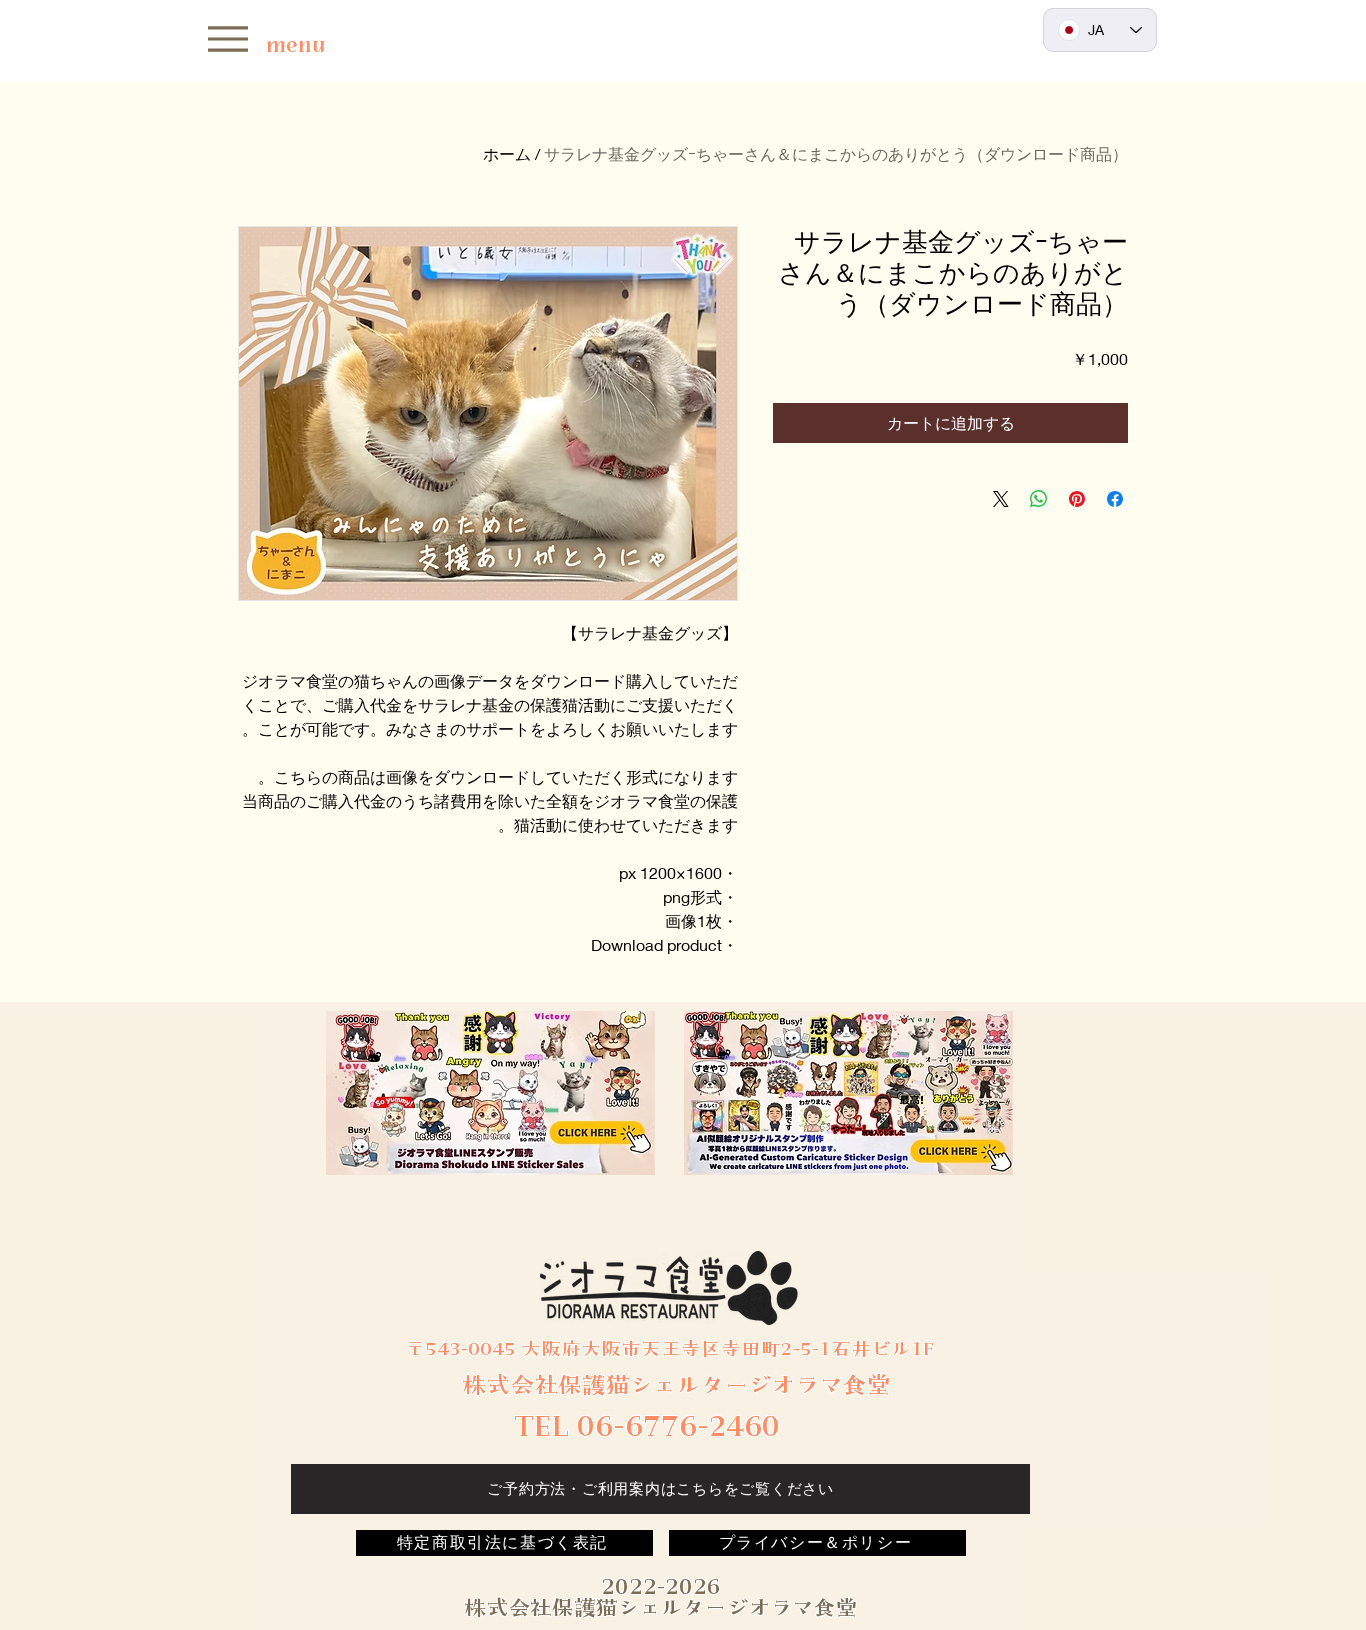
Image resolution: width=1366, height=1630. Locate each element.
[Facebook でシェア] (1115, 499)
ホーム (507, 153)
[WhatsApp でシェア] (1039, 499)
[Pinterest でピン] (1077, 499)
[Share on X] (1001, 499)
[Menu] (227, 38)
